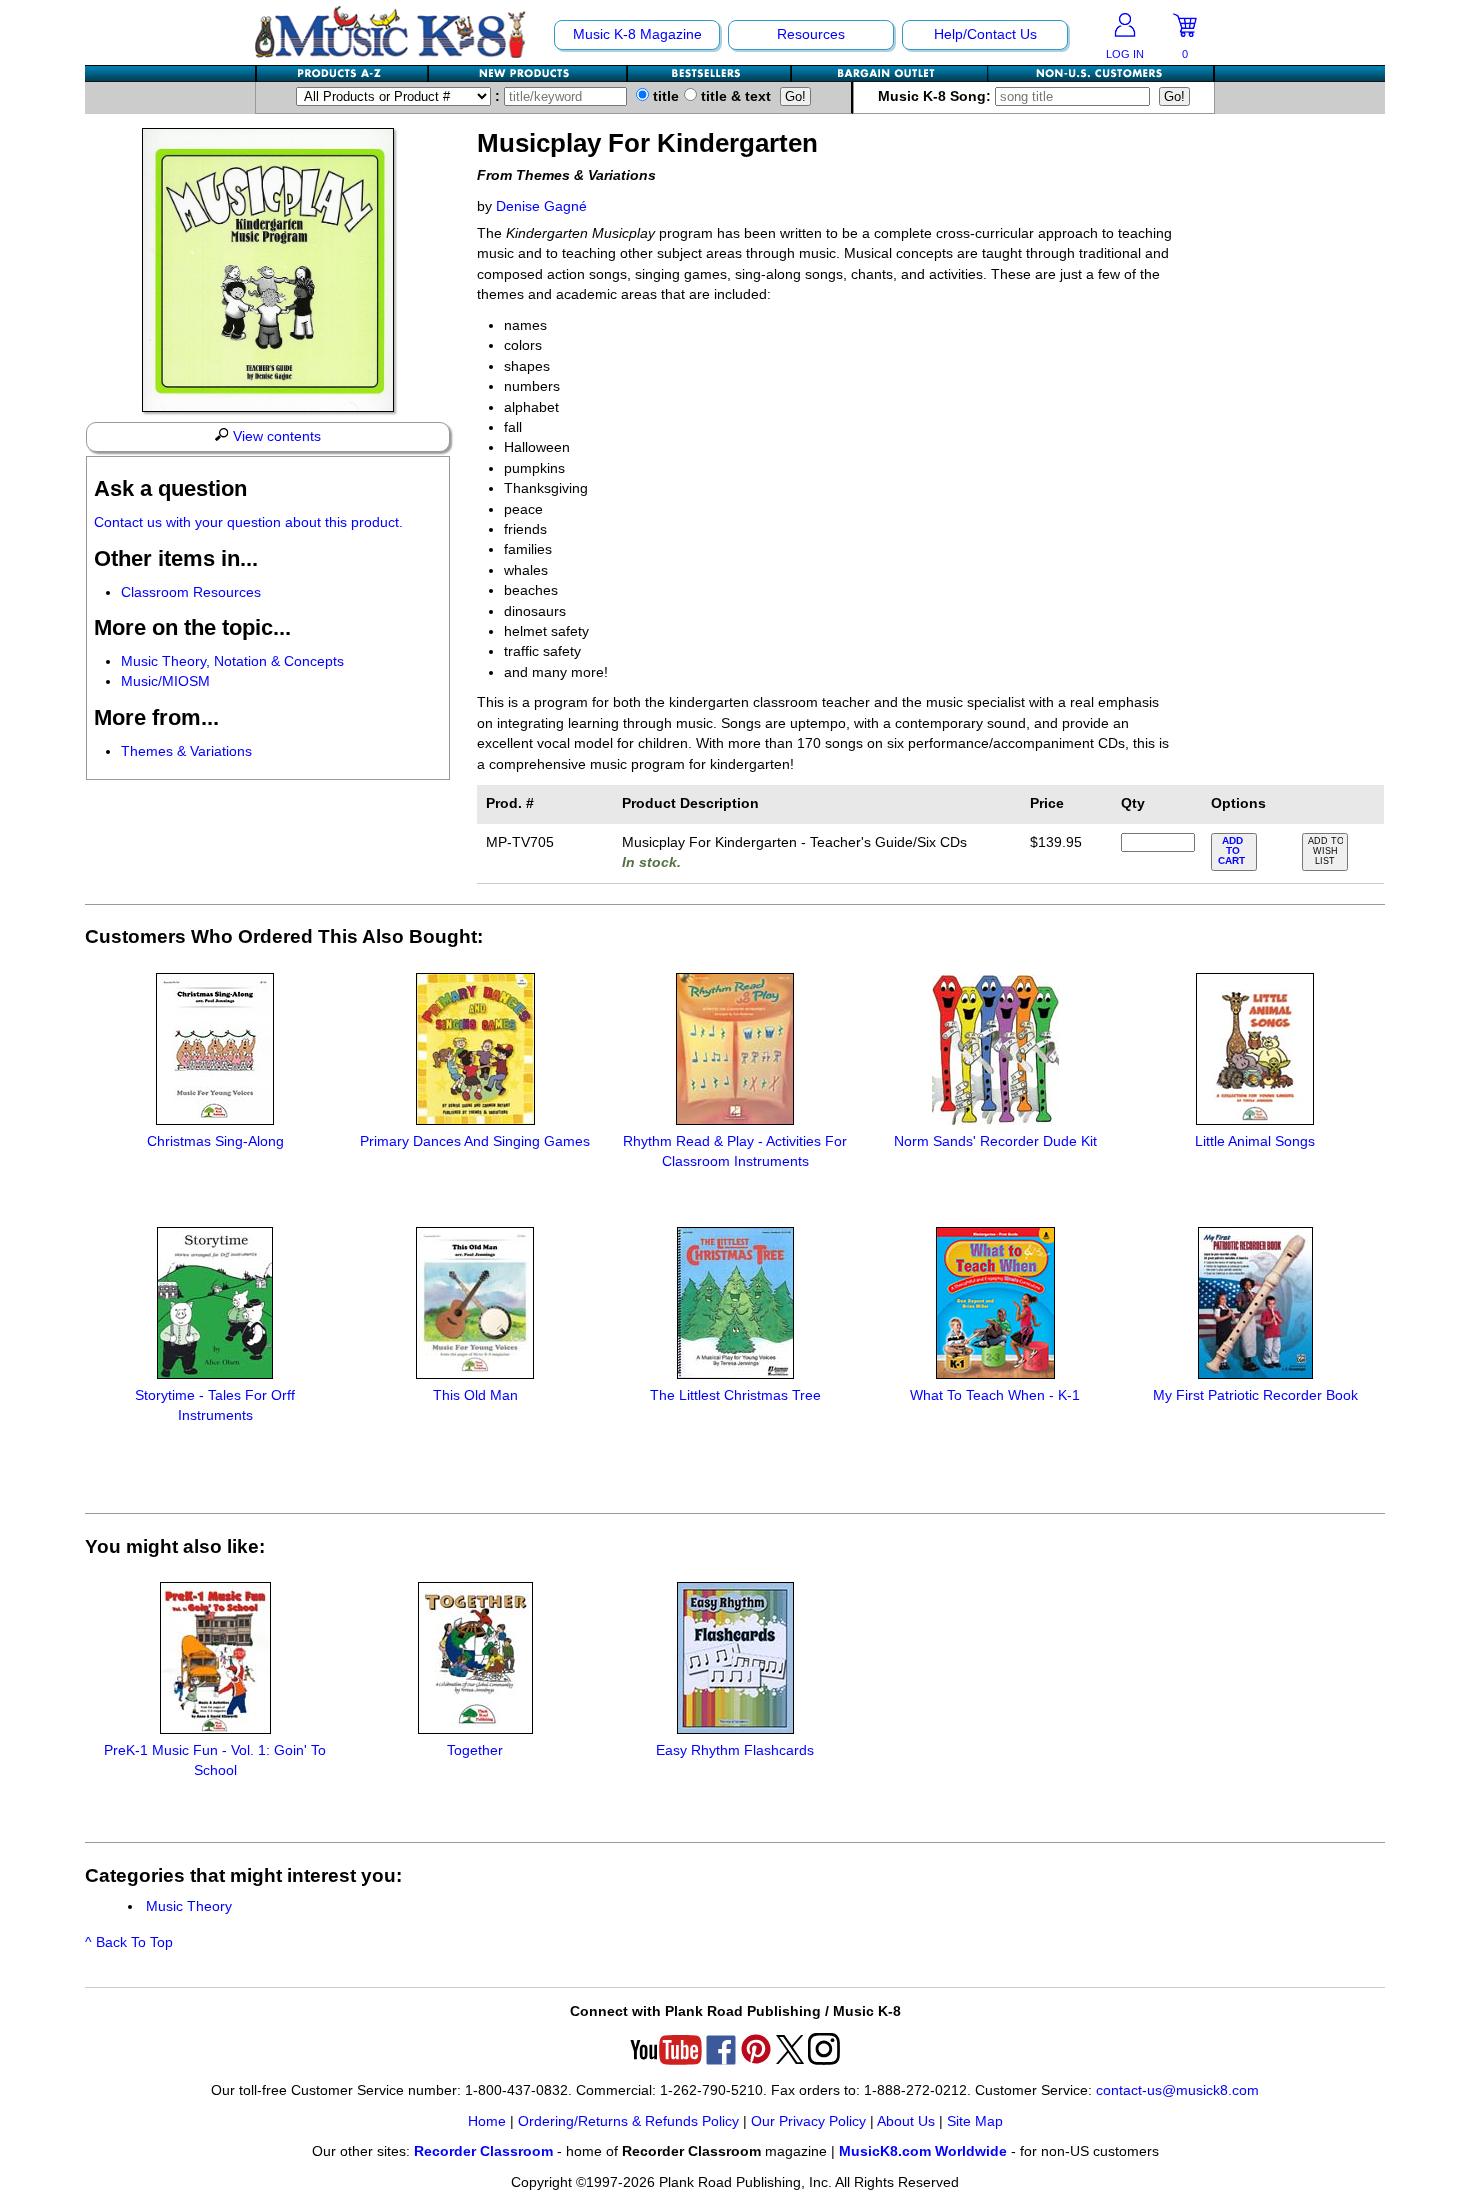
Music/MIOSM (165, 681)
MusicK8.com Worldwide (923, 2151)
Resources (811, 34)
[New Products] (528, 73)
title (664, 96)
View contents (275, 436)
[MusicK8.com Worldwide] (1100, 73)
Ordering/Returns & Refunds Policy (628, 2121)
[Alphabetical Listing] (343, 73)
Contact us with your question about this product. (248, 522)
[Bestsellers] (710, 73)
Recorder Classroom (483, 2151)
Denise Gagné (541, 206)
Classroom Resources (191, 592)
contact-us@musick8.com (1177, 2090)
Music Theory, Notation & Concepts (232, 661)
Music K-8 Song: (936, 96)
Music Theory (189, 1906)
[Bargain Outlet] (890, 73)
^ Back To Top (129, 1942)
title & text (734, 96)
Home (487, 2121)
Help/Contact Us (985, 34)
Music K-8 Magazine (637, 34)
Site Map (975, 2121)
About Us (906, 2121)
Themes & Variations (186, 751)
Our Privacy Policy (808, 2121)
